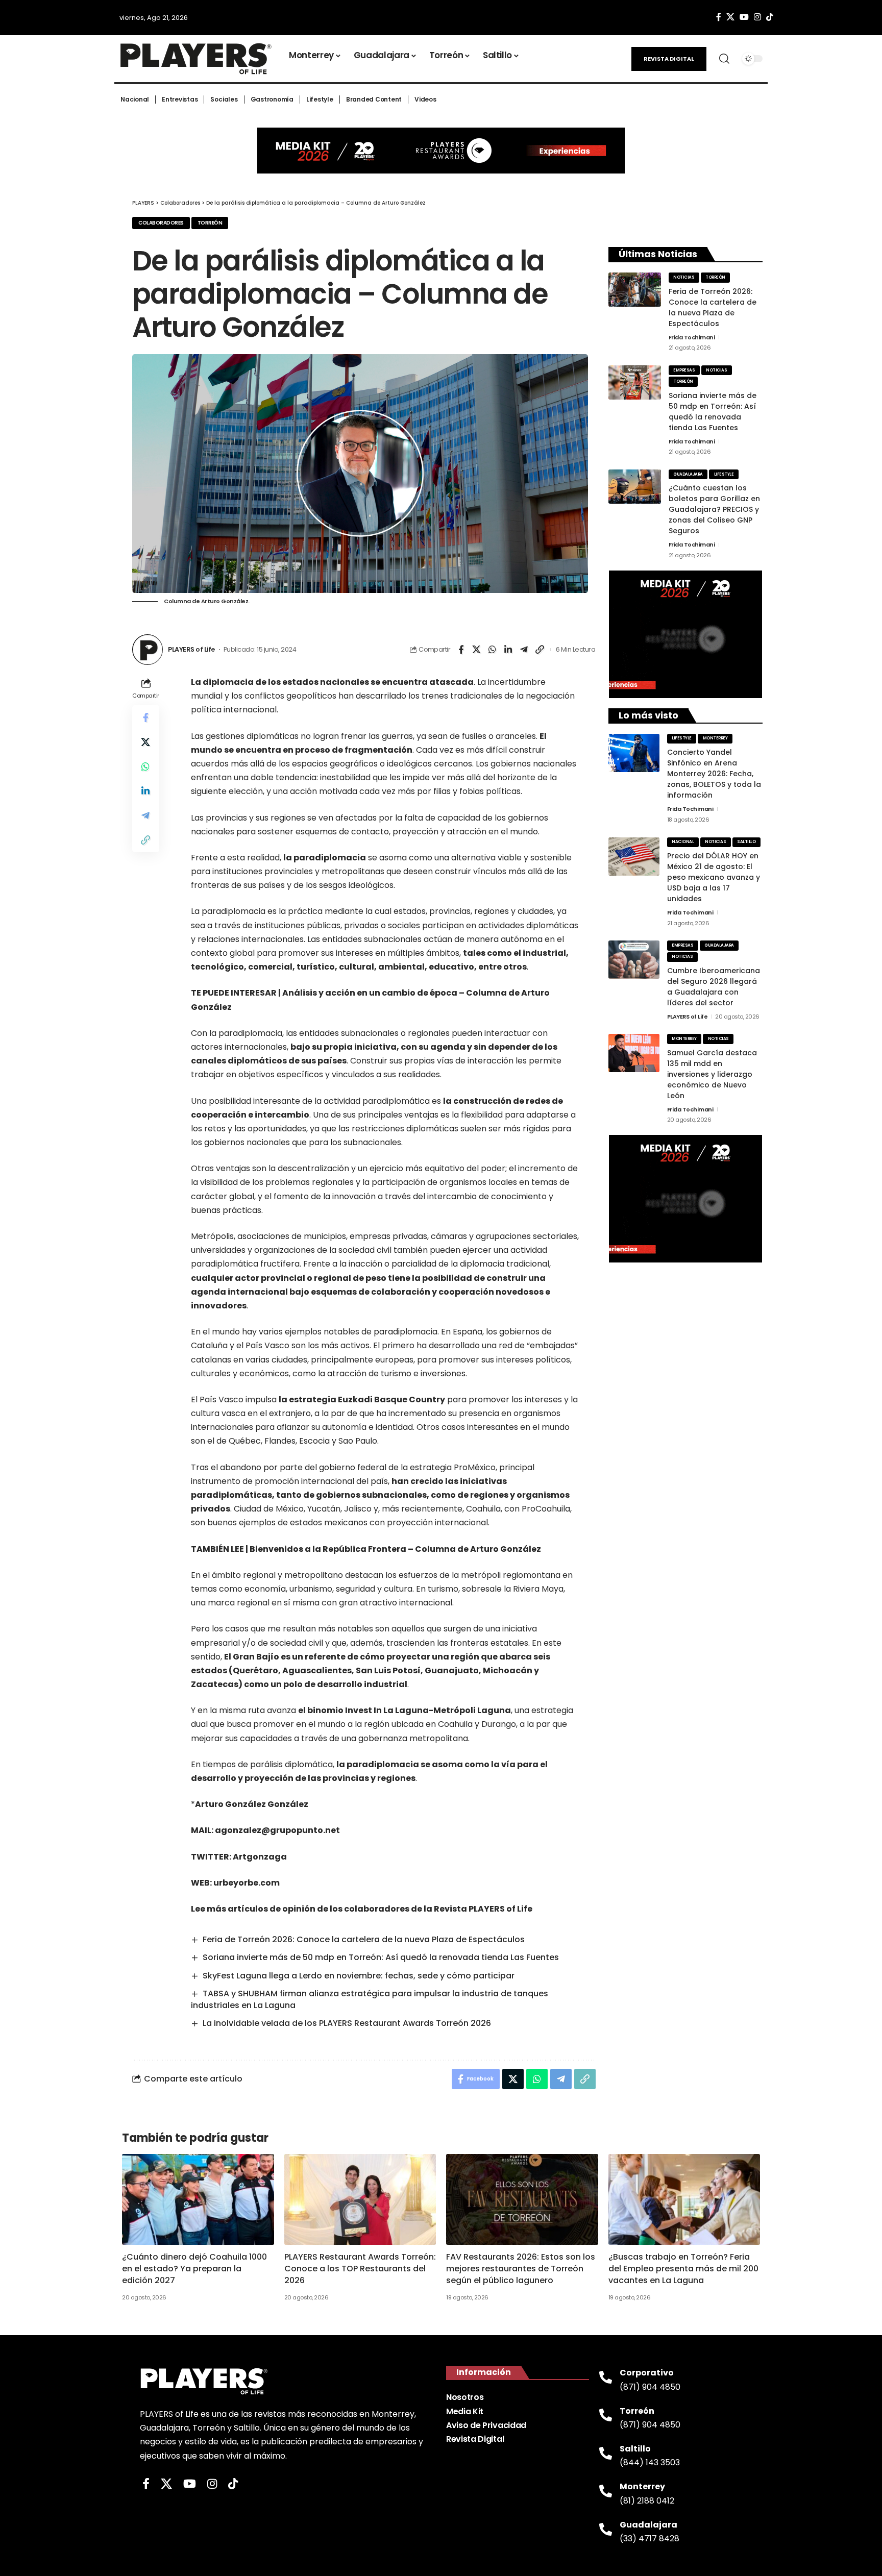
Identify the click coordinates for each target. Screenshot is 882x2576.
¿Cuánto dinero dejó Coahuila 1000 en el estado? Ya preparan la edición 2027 (194, 2269)
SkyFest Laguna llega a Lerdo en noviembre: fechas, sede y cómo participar (359, 1976)
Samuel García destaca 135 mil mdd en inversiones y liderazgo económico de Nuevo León (712, 1074)
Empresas (684, 370)
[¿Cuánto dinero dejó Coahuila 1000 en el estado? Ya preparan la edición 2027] (198, 2200)
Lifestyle (724, 474)
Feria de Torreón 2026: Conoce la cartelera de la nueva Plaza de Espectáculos (364, 1939)
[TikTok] (770, 17)
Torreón (210, 223)
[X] (730, 17)
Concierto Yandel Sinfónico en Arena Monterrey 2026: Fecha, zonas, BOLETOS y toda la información (714, 774)
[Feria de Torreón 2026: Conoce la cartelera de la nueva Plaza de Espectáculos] (635, 290)
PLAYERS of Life (191, 649)
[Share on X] (477, 650)
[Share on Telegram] (524, 650)
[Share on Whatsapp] (493, 650)
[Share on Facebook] (461, 650)
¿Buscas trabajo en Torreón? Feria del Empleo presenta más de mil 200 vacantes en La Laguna (683, 2269)
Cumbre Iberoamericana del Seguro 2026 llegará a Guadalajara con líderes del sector (714, 987)
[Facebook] (719, 17)
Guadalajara (688, 474)
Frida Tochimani (692, 337)
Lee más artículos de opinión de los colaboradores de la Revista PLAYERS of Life (362, 1909)
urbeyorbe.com (247, 1883)
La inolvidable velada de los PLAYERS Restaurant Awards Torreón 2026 (347, 2023)
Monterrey (715, 738)
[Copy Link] (540, 650)
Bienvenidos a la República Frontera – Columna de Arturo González (395, 1549)
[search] (724, 59)
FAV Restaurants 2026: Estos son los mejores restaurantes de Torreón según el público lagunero (521, 2269)
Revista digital (669, 59)
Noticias (684, 277)
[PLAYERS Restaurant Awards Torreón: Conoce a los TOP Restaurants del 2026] (360, 2200)
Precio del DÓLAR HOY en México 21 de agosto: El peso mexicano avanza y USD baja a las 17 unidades (714, 877)
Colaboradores (161, 223)
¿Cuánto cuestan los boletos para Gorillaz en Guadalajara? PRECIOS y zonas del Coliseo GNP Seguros (714, 509)
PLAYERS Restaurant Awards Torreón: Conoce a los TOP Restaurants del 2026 (360, 2269)
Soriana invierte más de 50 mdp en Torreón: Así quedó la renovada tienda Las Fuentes (381, 1957)
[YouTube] (744, 17)
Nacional (683, 842)
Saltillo (746, 842)
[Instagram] (757, 17)
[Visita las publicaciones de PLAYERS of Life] (148, 650)
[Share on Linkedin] (508, 650)
